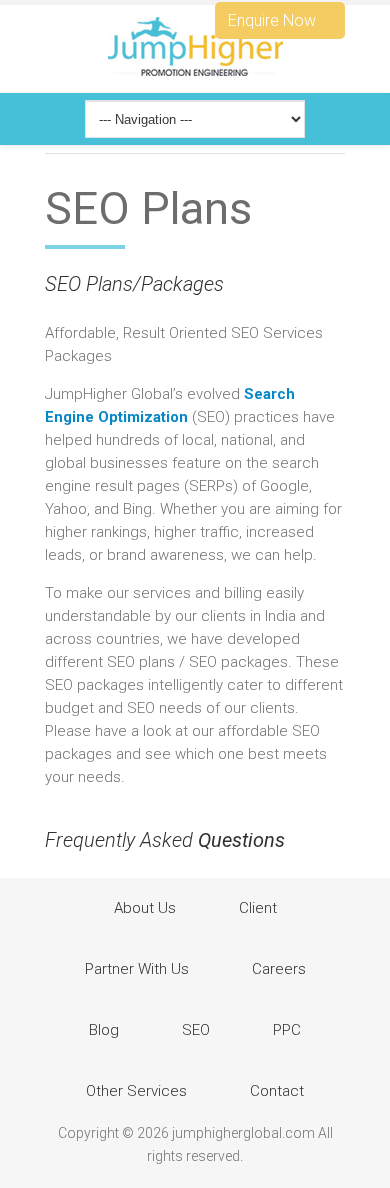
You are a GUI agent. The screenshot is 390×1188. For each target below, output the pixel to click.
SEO (196, 1030)
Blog (104, 1030)
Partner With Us (137, 969)
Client (258, 908)
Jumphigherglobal (195, 46)
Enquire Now (274, 20)
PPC (287, 1030)
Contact (277, 1091)
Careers (279, 969)
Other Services (136, 1091)
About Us (145, 908)
